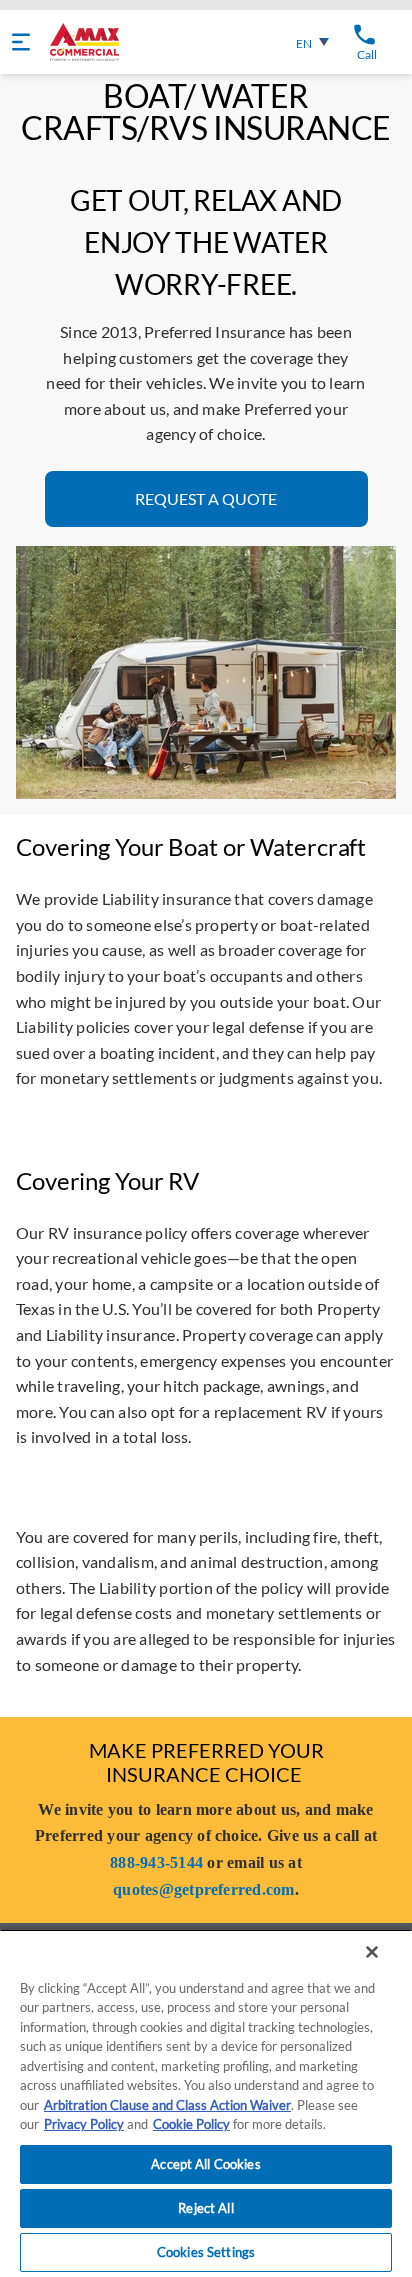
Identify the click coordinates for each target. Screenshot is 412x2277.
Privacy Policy (84, 2124)
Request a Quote (206, 498)
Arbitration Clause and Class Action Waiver (167, 2105)
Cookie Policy (191, 2124)
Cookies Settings (206, 2252)
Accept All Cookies (205, 2164)
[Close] (372, 1952)
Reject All (205, 2208)
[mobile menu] (21, 42)
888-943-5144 (156, 1862)
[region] (206, 2103)
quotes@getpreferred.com (204, 1889)
